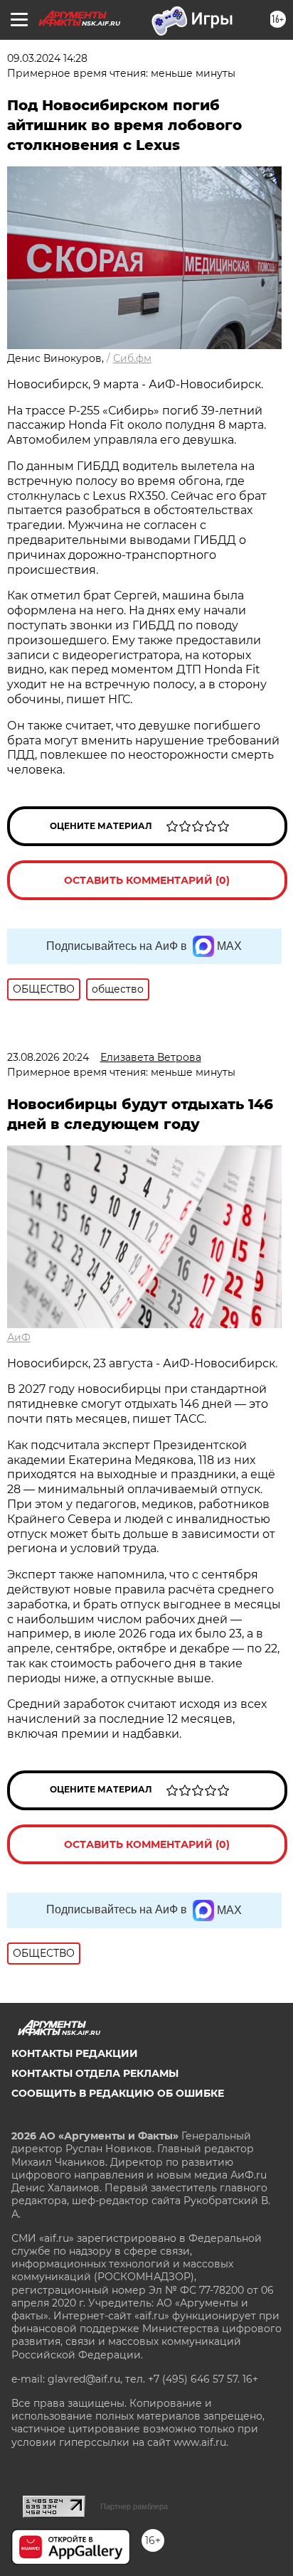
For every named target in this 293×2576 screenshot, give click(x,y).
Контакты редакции (75, 2053)
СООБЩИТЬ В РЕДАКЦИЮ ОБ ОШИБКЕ (118, 2093)
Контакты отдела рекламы (95, 2073)
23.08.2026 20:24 (48, 1057)
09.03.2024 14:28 (47, 58)
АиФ (19, 1337)
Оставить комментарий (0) (147, 880)
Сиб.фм (132, 358)
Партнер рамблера (134, 2506)
